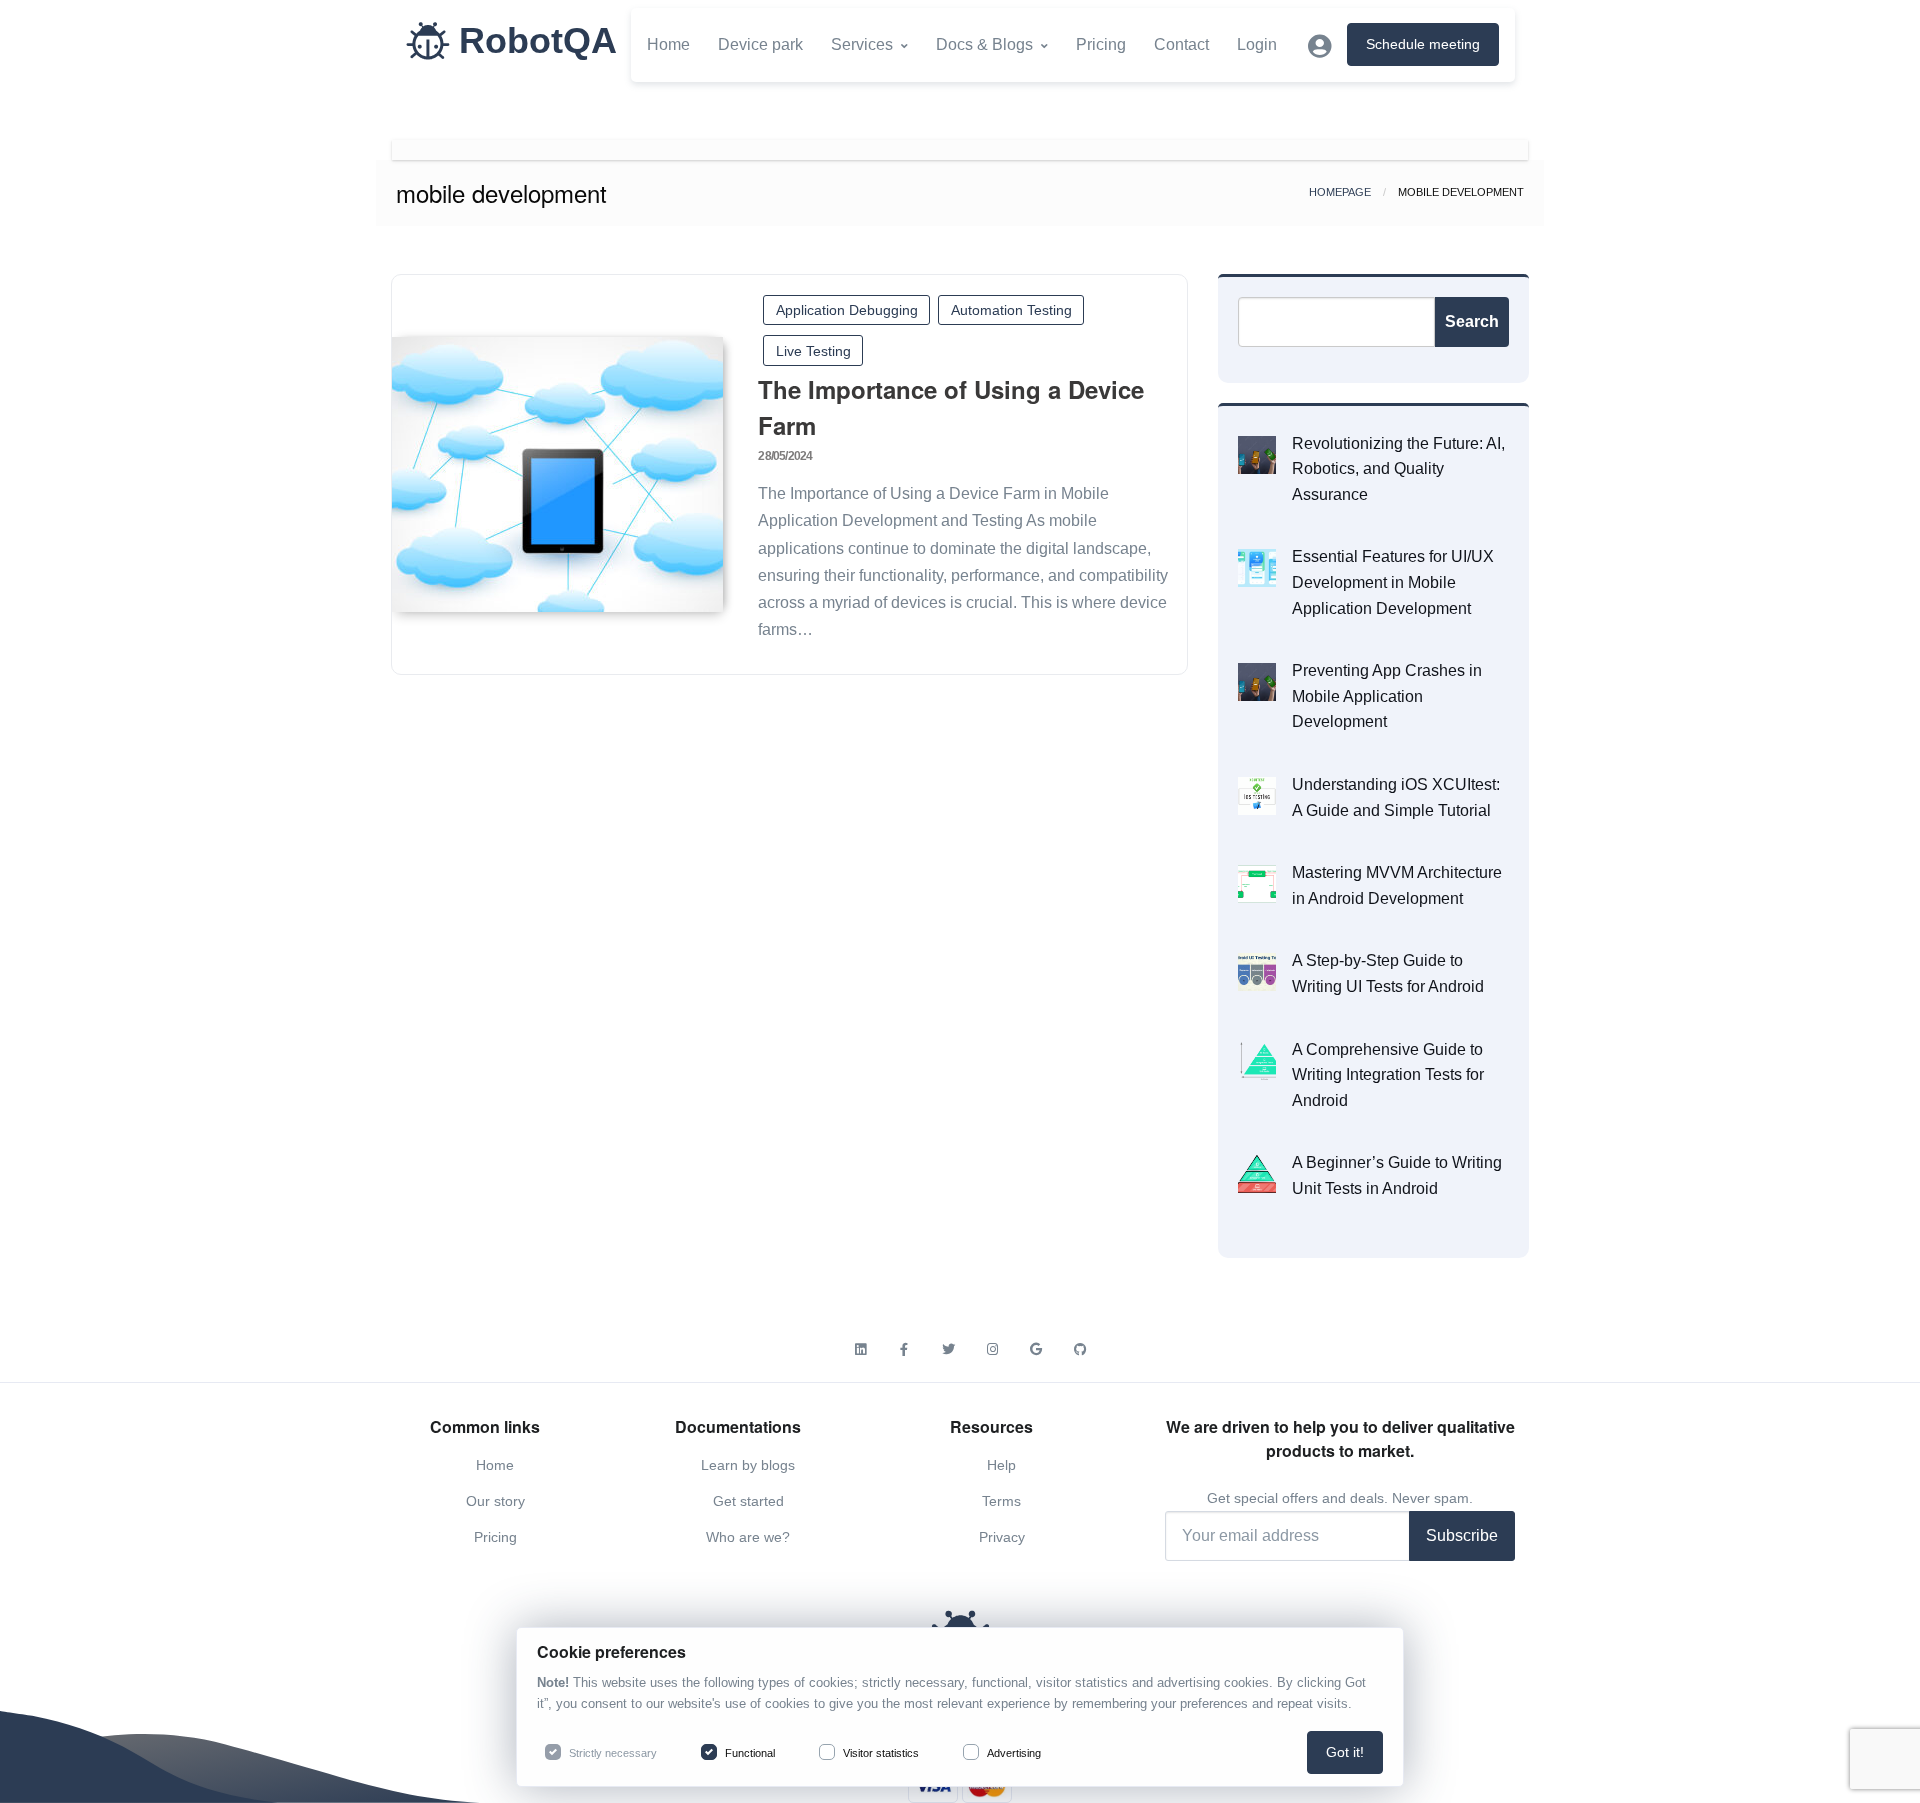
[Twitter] (948, 1350)
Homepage (1340, 192)
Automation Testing (1011, 310)
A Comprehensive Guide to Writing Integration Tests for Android (1388, 1075)
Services (862, 44)
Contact (1181, 44)
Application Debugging (847, 310)
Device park (760, 44)
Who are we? (748, 1537)
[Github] (1080, 1350)
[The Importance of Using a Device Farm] (557, 474)
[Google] (1036, 1350)
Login (1257, 44)
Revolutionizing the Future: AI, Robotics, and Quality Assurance (1398, 469)
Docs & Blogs (984, 44)
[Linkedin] (860, 1350)
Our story (495, 1501)
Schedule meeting (1423, 44)
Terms (1001, 1501)
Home (668, 44)
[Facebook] (904, 1350)
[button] (1319, 46)
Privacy (1002, 1537)
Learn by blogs (748, 1465)
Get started (748, 1501)
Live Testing (813, 351)
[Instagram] (992, 1350)
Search (1472, 321)
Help (1001, 1465)
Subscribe (1462, 1535)
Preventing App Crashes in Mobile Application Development (1387, 696)
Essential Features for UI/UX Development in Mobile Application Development (1393, 582)
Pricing (1101, 44)
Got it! (1345, 1752)
